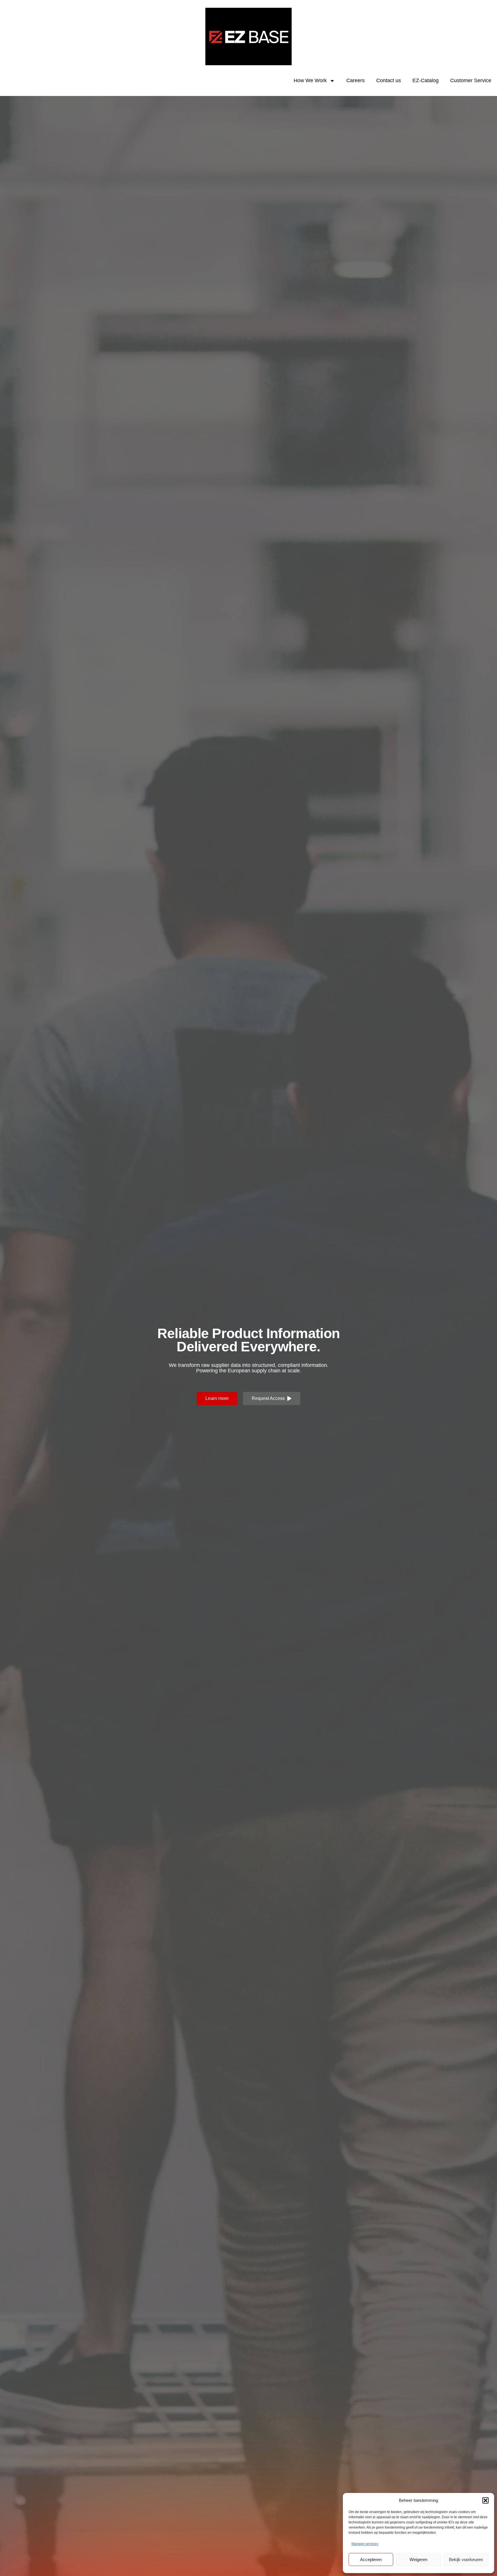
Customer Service (471, 80)
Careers (355, 80)
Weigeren (418, 2559)
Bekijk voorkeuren (466, 2559)
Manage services (365, 2544)
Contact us (389, 80)
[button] (485, 2500)
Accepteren (371, 2559)
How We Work (310, 80)
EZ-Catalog (426, 80)
